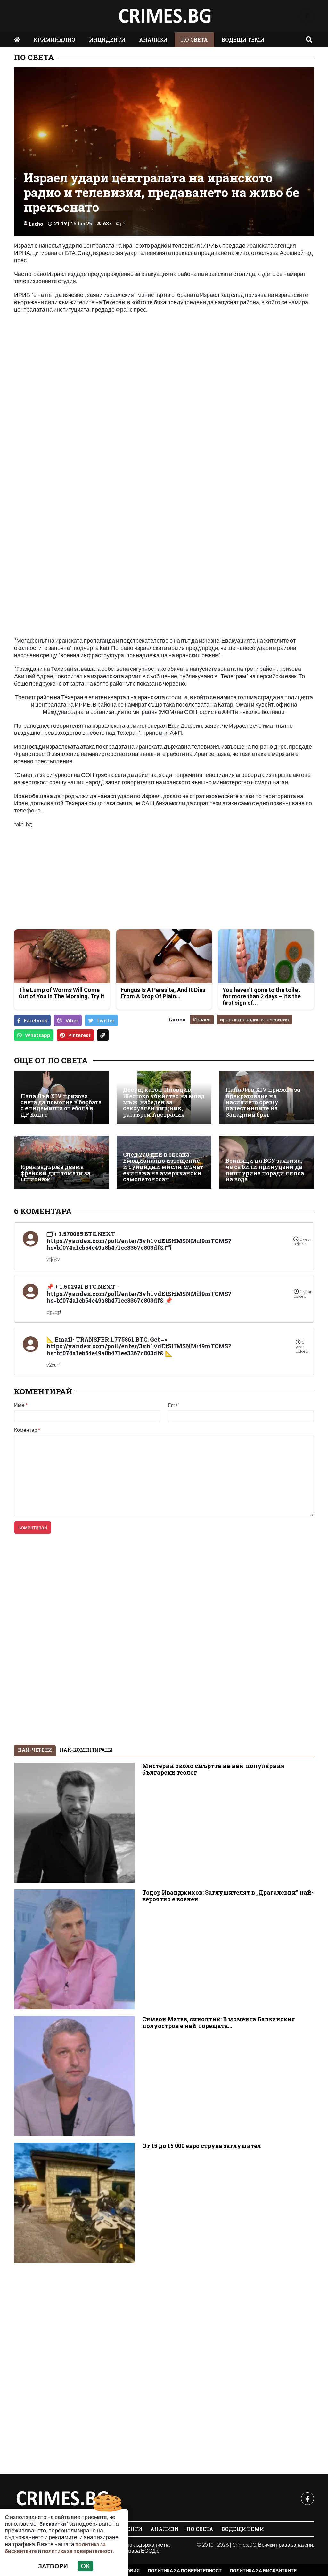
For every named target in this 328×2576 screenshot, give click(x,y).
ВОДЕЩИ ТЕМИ (243, 40)
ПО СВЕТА (194, 40)
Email (174, 1405)
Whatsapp (38, 1035)
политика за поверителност (77, 2551)
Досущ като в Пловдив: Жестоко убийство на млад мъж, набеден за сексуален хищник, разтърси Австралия (164, 1102)
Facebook (36, 1020)
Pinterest (79, 1035)
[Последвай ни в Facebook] (307, 16)
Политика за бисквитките (263, 2570)
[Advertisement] (87, 879)
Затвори (53, 2566)
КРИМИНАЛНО (54, 40)
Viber (72, 1020)
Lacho (36, 223)
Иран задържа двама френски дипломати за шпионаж (55, 1173)
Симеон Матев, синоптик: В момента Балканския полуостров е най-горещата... (219, 2023)
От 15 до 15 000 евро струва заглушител (202, 2146)
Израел (202, 1019)
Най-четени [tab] (35, 1750)
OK (85, 2566)
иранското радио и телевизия (254, 1019)
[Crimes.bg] (62, 2499)
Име (21, 1405)
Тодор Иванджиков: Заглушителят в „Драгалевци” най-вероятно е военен (228, 1896)
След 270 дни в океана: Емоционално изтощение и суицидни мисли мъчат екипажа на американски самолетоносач (163, 1167)
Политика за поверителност (185, 2570)
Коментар (27, 1430)
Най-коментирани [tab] (86, 1750)
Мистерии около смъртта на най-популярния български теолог (213, 1769)
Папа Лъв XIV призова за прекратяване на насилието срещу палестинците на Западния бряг (263, 1102)
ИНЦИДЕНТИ (107, 40)
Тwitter (106, 1020)
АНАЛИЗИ (153, 40)
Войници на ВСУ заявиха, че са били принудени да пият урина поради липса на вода (265, 1170)
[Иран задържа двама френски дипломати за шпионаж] (61, 1162)
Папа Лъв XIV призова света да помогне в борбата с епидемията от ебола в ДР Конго (61, 1105)
